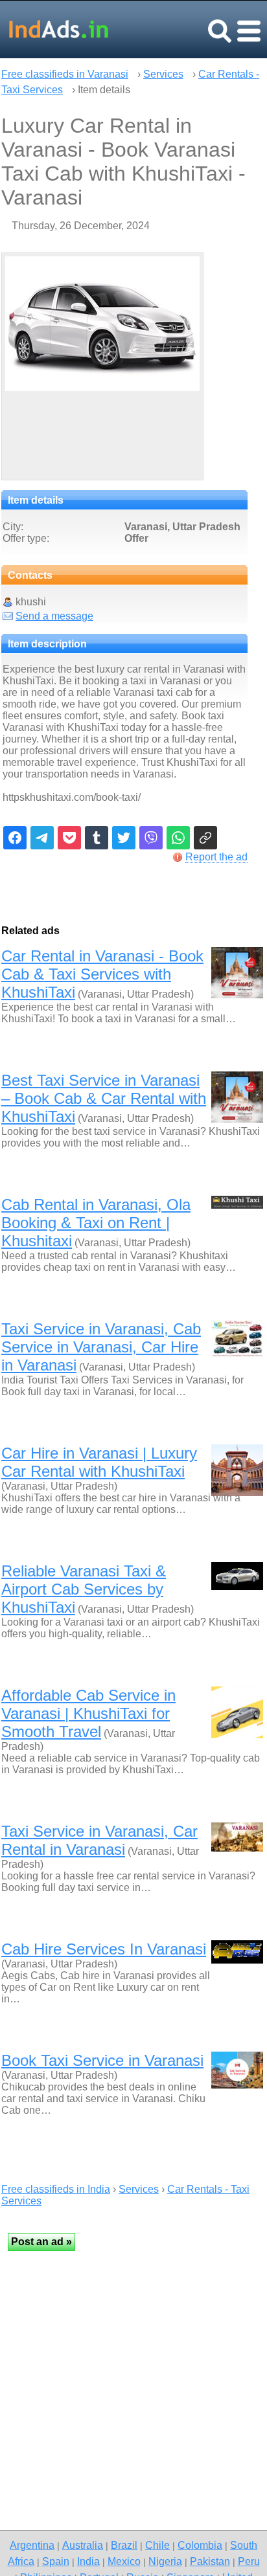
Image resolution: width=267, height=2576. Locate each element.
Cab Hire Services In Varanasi (104, 1949)
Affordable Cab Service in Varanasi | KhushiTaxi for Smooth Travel (88, 1713)
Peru (249, 2561)
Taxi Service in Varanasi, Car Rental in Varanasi (99, 1840)
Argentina (32, 2545)
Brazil (124, 2545)
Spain (56, 2561)
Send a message (54, 616)
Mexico (124, 2561)
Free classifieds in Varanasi (65, 74)
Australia (83, 2545)
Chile (157, 2545)
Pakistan (210, 2561)
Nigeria (165, 2561)
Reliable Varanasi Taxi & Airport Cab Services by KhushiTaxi (84, 1589)
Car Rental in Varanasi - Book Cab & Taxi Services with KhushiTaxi (102, 974)
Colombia (200, 2545)
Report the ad (216, 857)
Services (163, 74)
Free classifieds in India (56, 2189)
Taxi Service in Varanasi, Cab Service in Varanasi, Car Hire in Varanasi (101, 1347)
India (88, 2561)
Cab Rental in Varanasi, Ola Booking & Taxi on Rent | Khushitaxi (96, 1223)
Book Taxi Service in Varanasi (102, 2060)
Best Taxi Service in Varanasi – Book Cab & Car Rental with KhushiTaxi (104, 1098)
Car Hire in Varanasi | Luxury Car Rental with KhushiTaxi (99, 1462)
